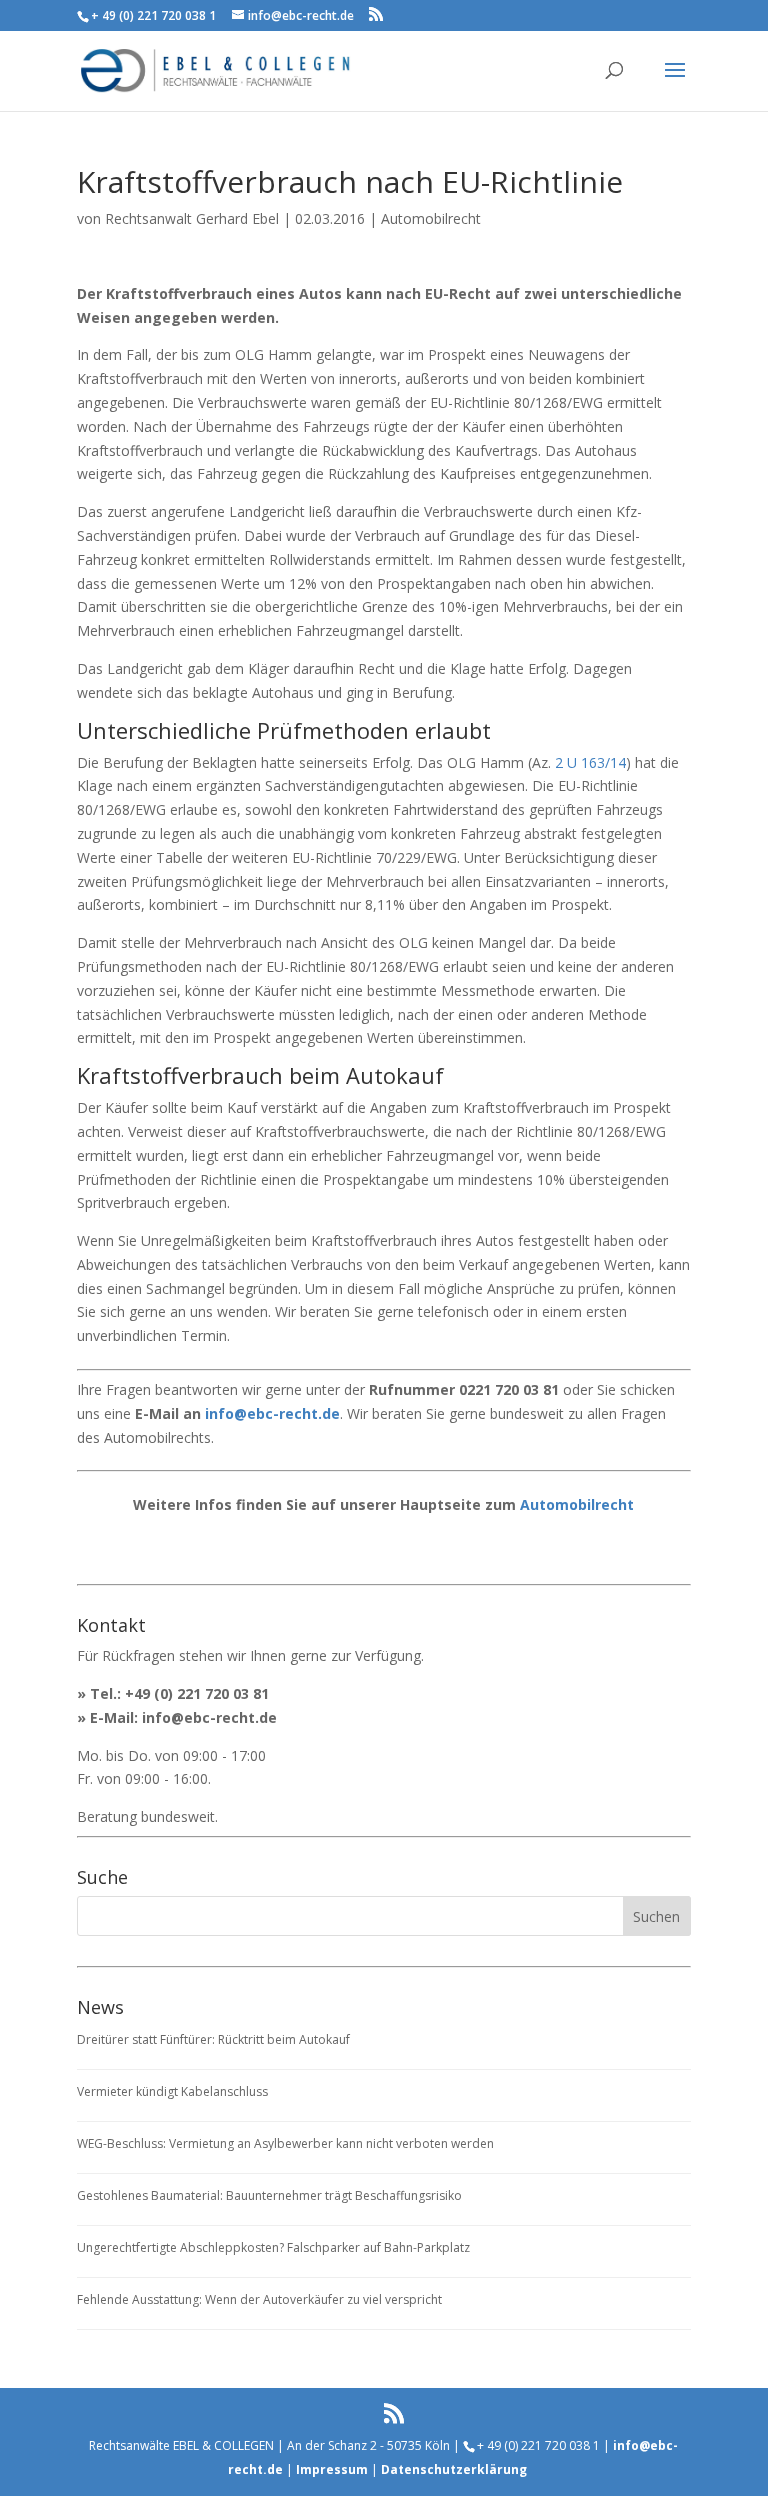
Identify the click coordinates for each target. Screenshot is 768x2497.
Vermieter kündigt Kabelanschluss (172, 2091)
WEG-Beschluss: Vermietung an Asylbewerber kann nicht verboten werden (285, 2143)
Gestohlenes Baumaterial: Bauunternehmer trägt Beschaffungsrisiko (269, 2195)
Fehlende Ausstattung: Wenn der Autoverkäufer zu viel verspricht (259, 2299)
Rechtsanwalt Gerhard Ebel (192, 218)
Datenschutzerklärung (454, 2469)
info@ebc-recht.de (272, 1413)
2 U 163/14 (590, 762)
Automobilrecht (431, 218)
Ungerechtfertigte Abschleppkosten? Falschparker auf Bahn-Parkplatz (273, 2247)
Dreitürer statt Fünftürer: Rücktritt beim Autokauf (213, 2039)
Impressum (332, 2469)
